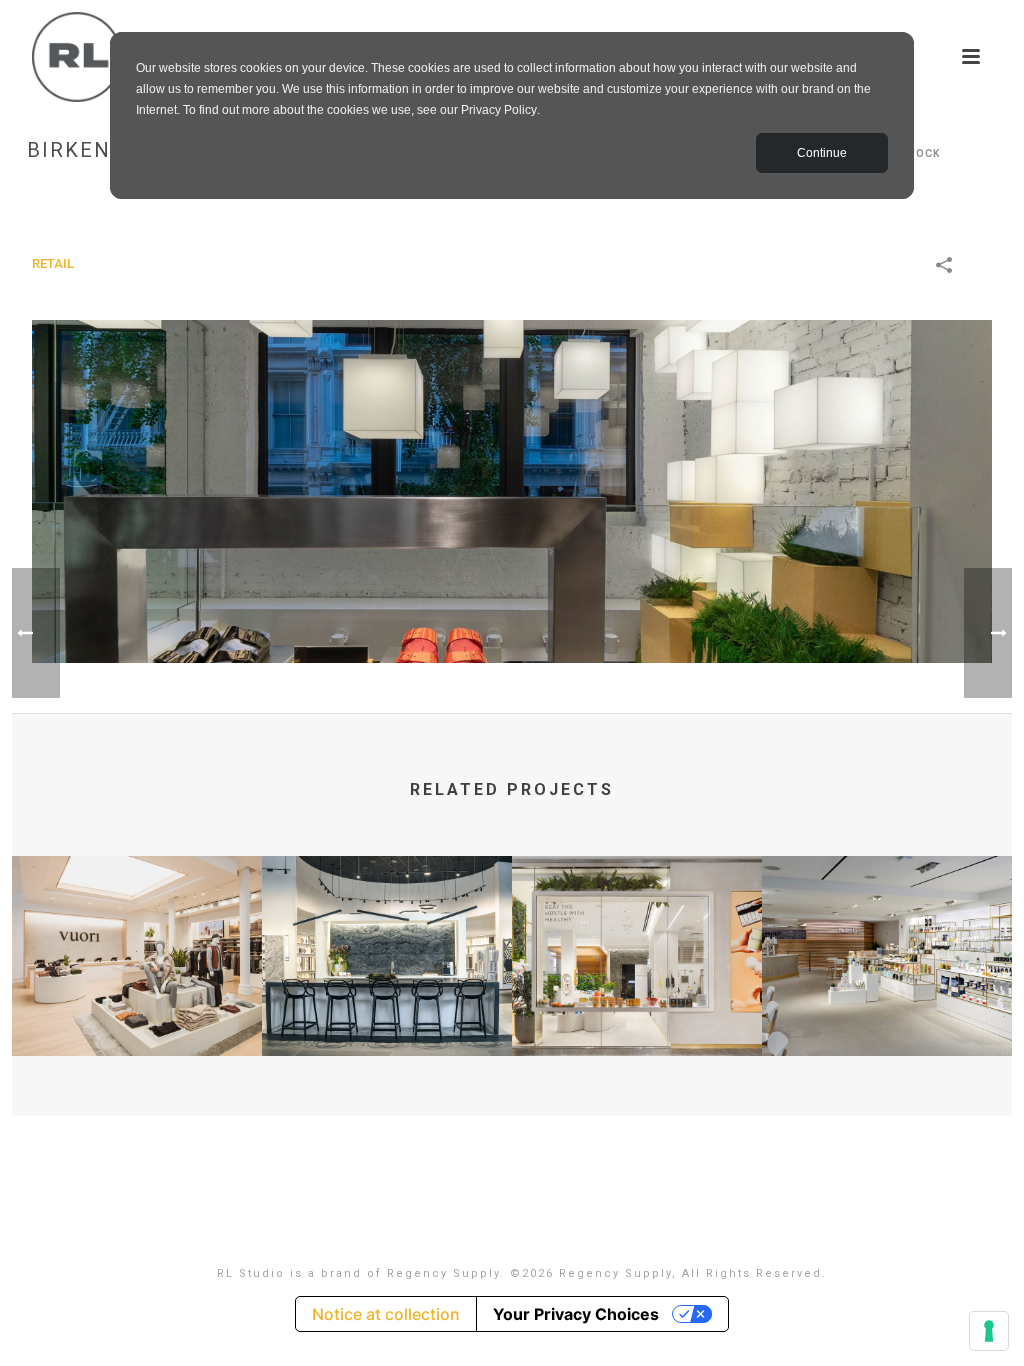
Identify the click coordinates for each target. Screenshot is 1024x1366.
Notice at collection (386, 1314)
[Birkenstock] (512, 490)
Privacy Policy (499, 110)
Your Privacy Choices (576, 1314)
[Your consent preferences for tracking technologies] (989, 1331)
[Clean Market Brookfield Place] (637, 934)
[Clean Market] (887, 934)
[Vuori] (137, 934)
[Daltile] (387, 934)
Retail (53, 263)
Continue (822, 153)
